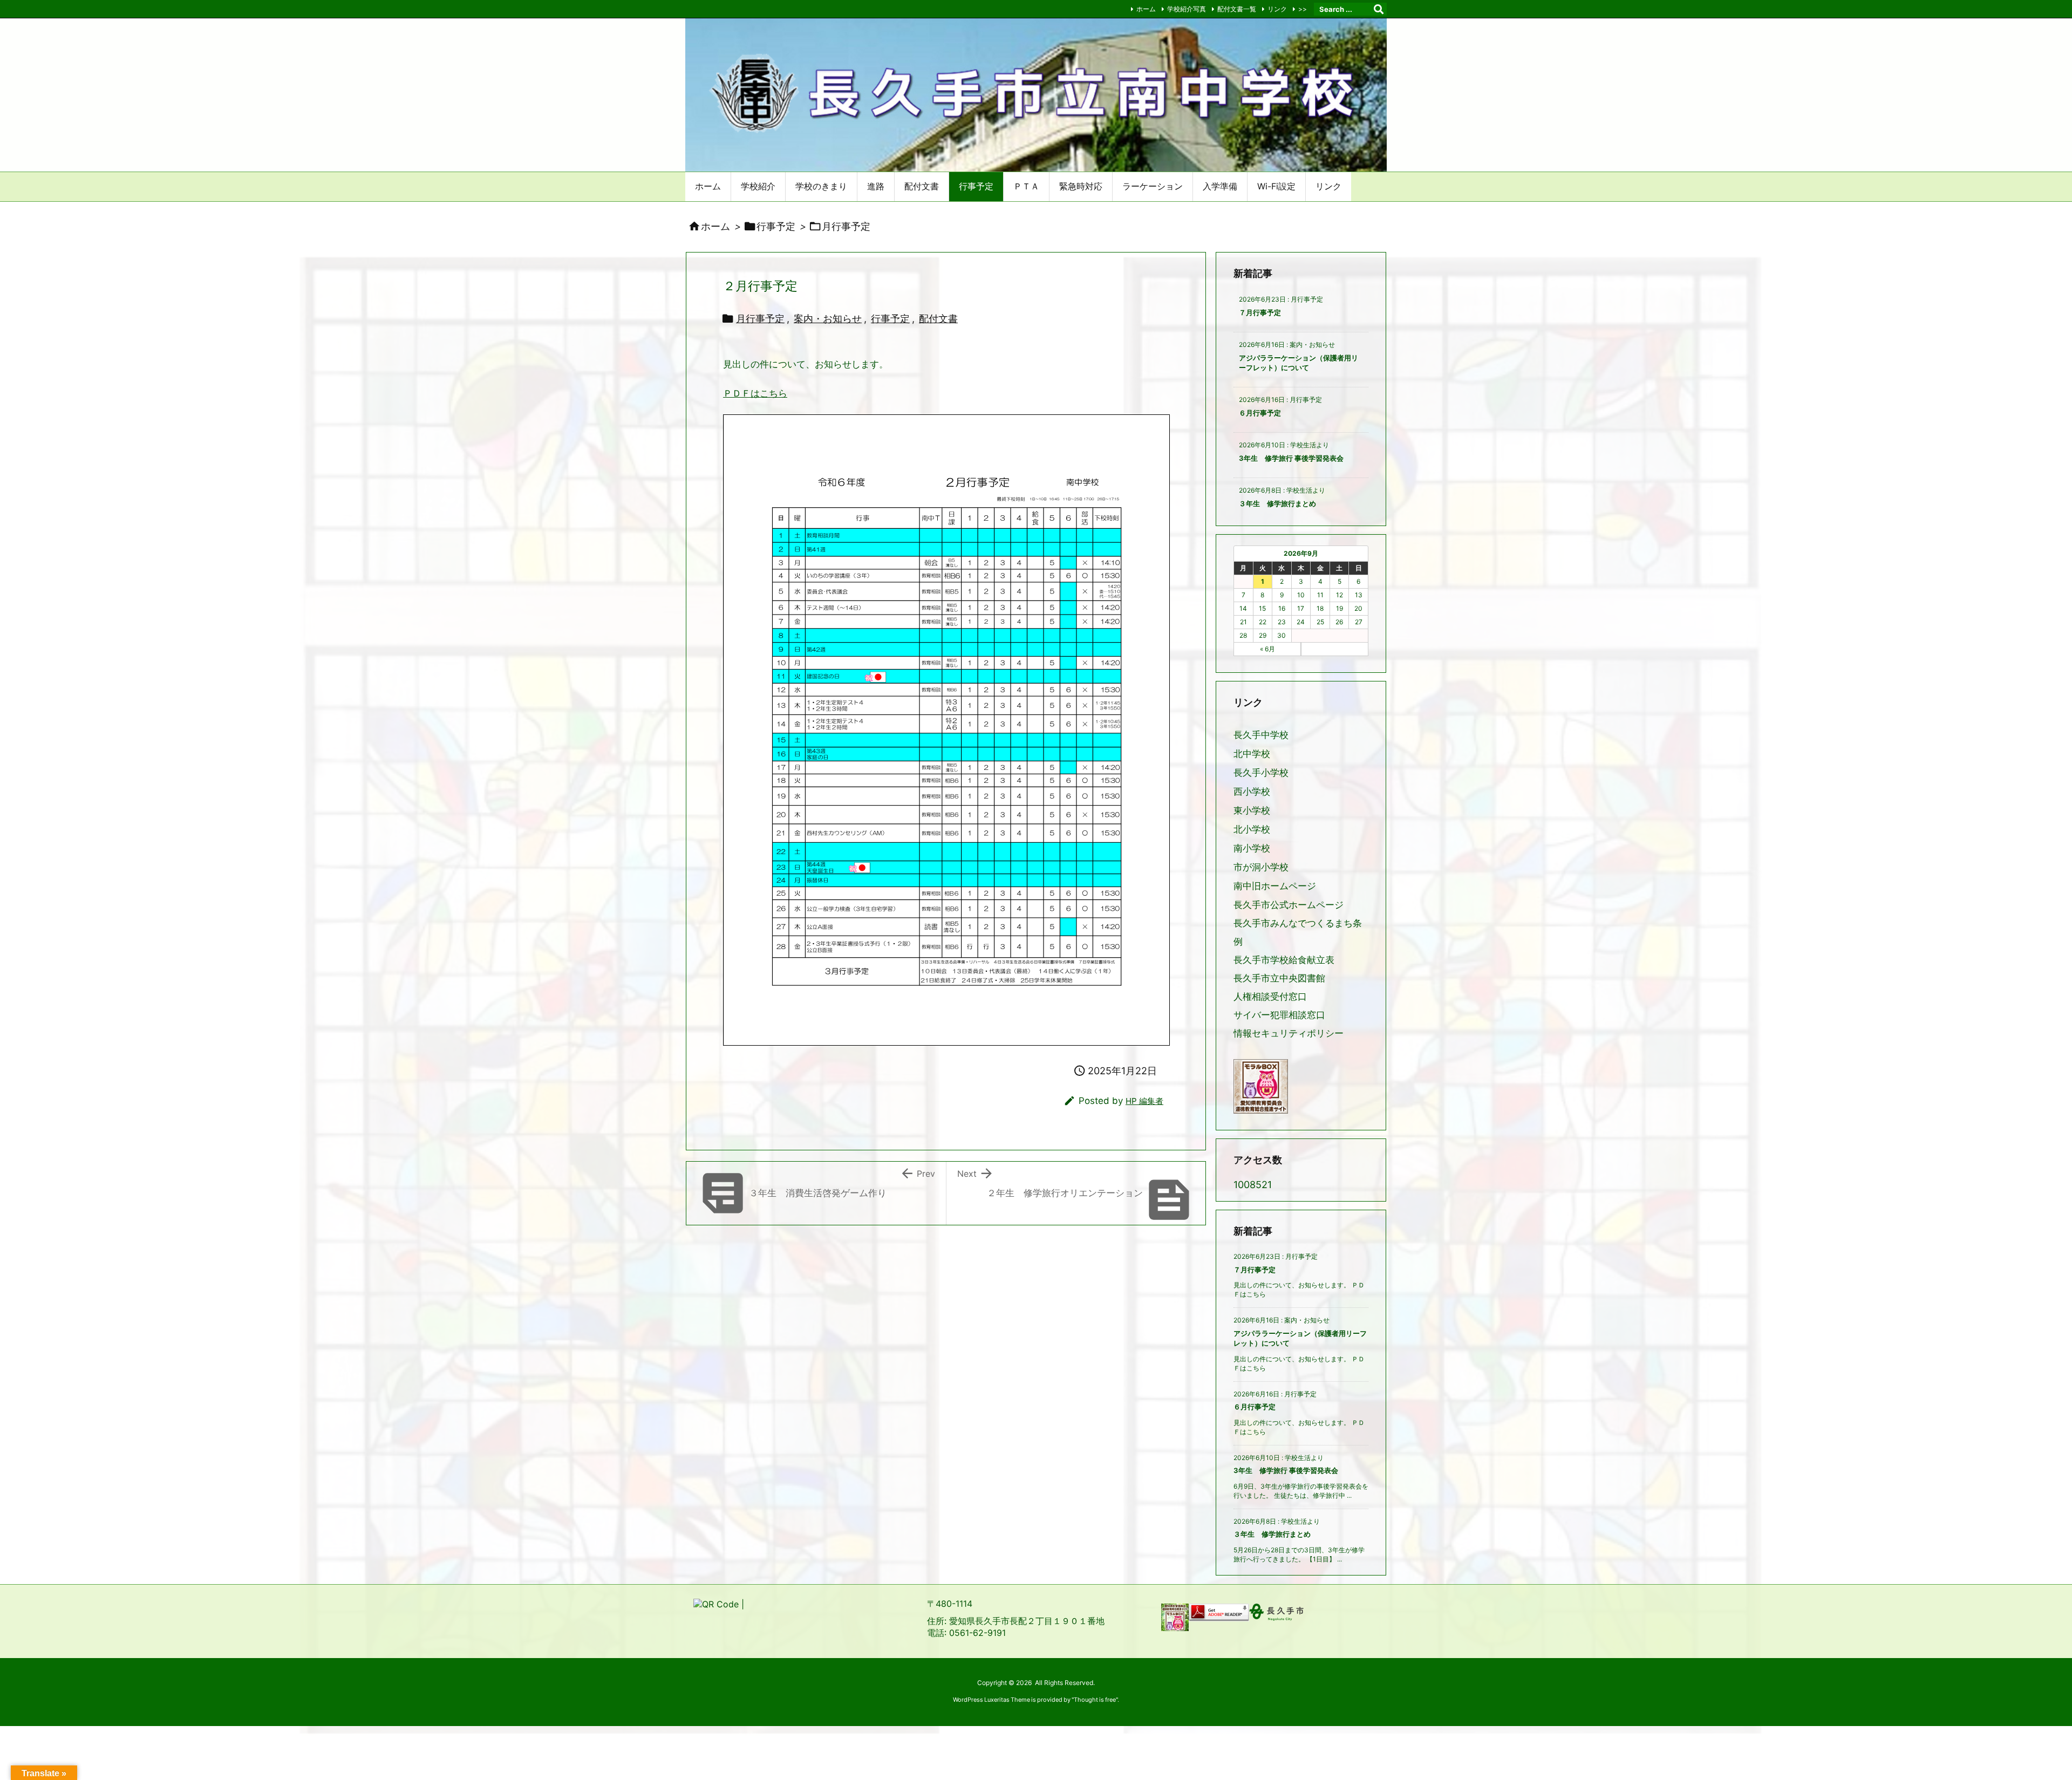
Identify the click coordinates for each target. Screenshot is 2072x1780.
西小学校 (1252, 792)
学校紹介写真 (1187, 9)
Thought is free (1095, 1700)
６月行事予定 (1260, 413)
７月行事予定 (1260, 312)
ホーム (1146, 9)
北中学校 (1252, 754)
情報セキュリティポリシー (1289, 1033)
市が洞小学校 (1261, 867)
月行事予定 (846, 226)
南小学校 (1252, 848)
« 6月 (1267, 649)
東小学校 (1252, 811)
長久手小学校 (1261, 773)
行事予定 (776, 226)
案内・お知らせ (828, 319)
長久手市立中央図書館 (1279, 978)
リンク (1277, 9)
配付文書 (938, 319)
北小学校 (1252, 830)
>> (1303, 9)
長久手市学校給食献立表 (1284, 960)
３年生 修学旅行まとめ (1277, 503)
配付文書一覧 (1237, 9)
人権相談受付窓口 (1270, 997)
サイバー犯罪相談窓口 (1279, 1015)
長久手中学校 (1261, 735)
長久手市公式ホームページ (1289, 905)
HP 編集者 (1144, 1101)
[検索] (1379, 9)
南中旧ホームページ (1275, 886)
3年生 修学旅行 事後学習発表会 (1291, 458)
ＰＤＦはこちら (755, 393)
